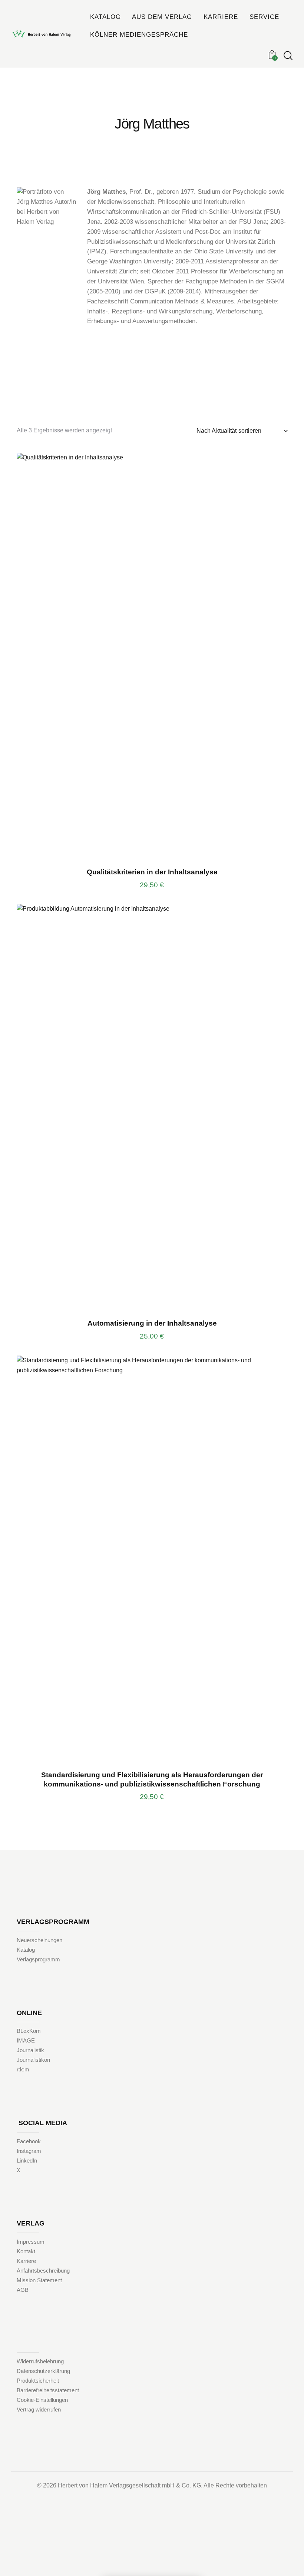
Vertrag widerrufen (39, 2409)
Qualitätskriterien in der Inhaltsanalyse (152, 872)
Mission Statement (39, 2280)
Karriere (26, 2261)
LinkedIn (27, 2160)
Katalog (26, 1950)
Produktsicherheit (38, 2381)
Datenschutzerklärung (43, 2371)
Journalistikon (33, 2060)
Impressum (31, 2242)
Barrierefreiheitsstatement (48, 2390)
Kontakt (26, 2251)
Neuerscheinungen (39, 1940)
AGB (23, 2290)
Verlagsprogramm (38, 1959)
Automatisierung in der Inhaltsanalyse (152, 1323)
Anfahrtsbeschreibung (43, 2271)
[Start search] (288, 56)
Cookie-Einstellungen (42, 2400)
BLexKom (29, 2031)
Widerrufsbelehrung (40, 2361)
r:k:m (23, 2069)
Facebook (29, 2141)
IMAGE (26, 2040)
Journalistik (30, 2050)
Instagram (29, 2151)
